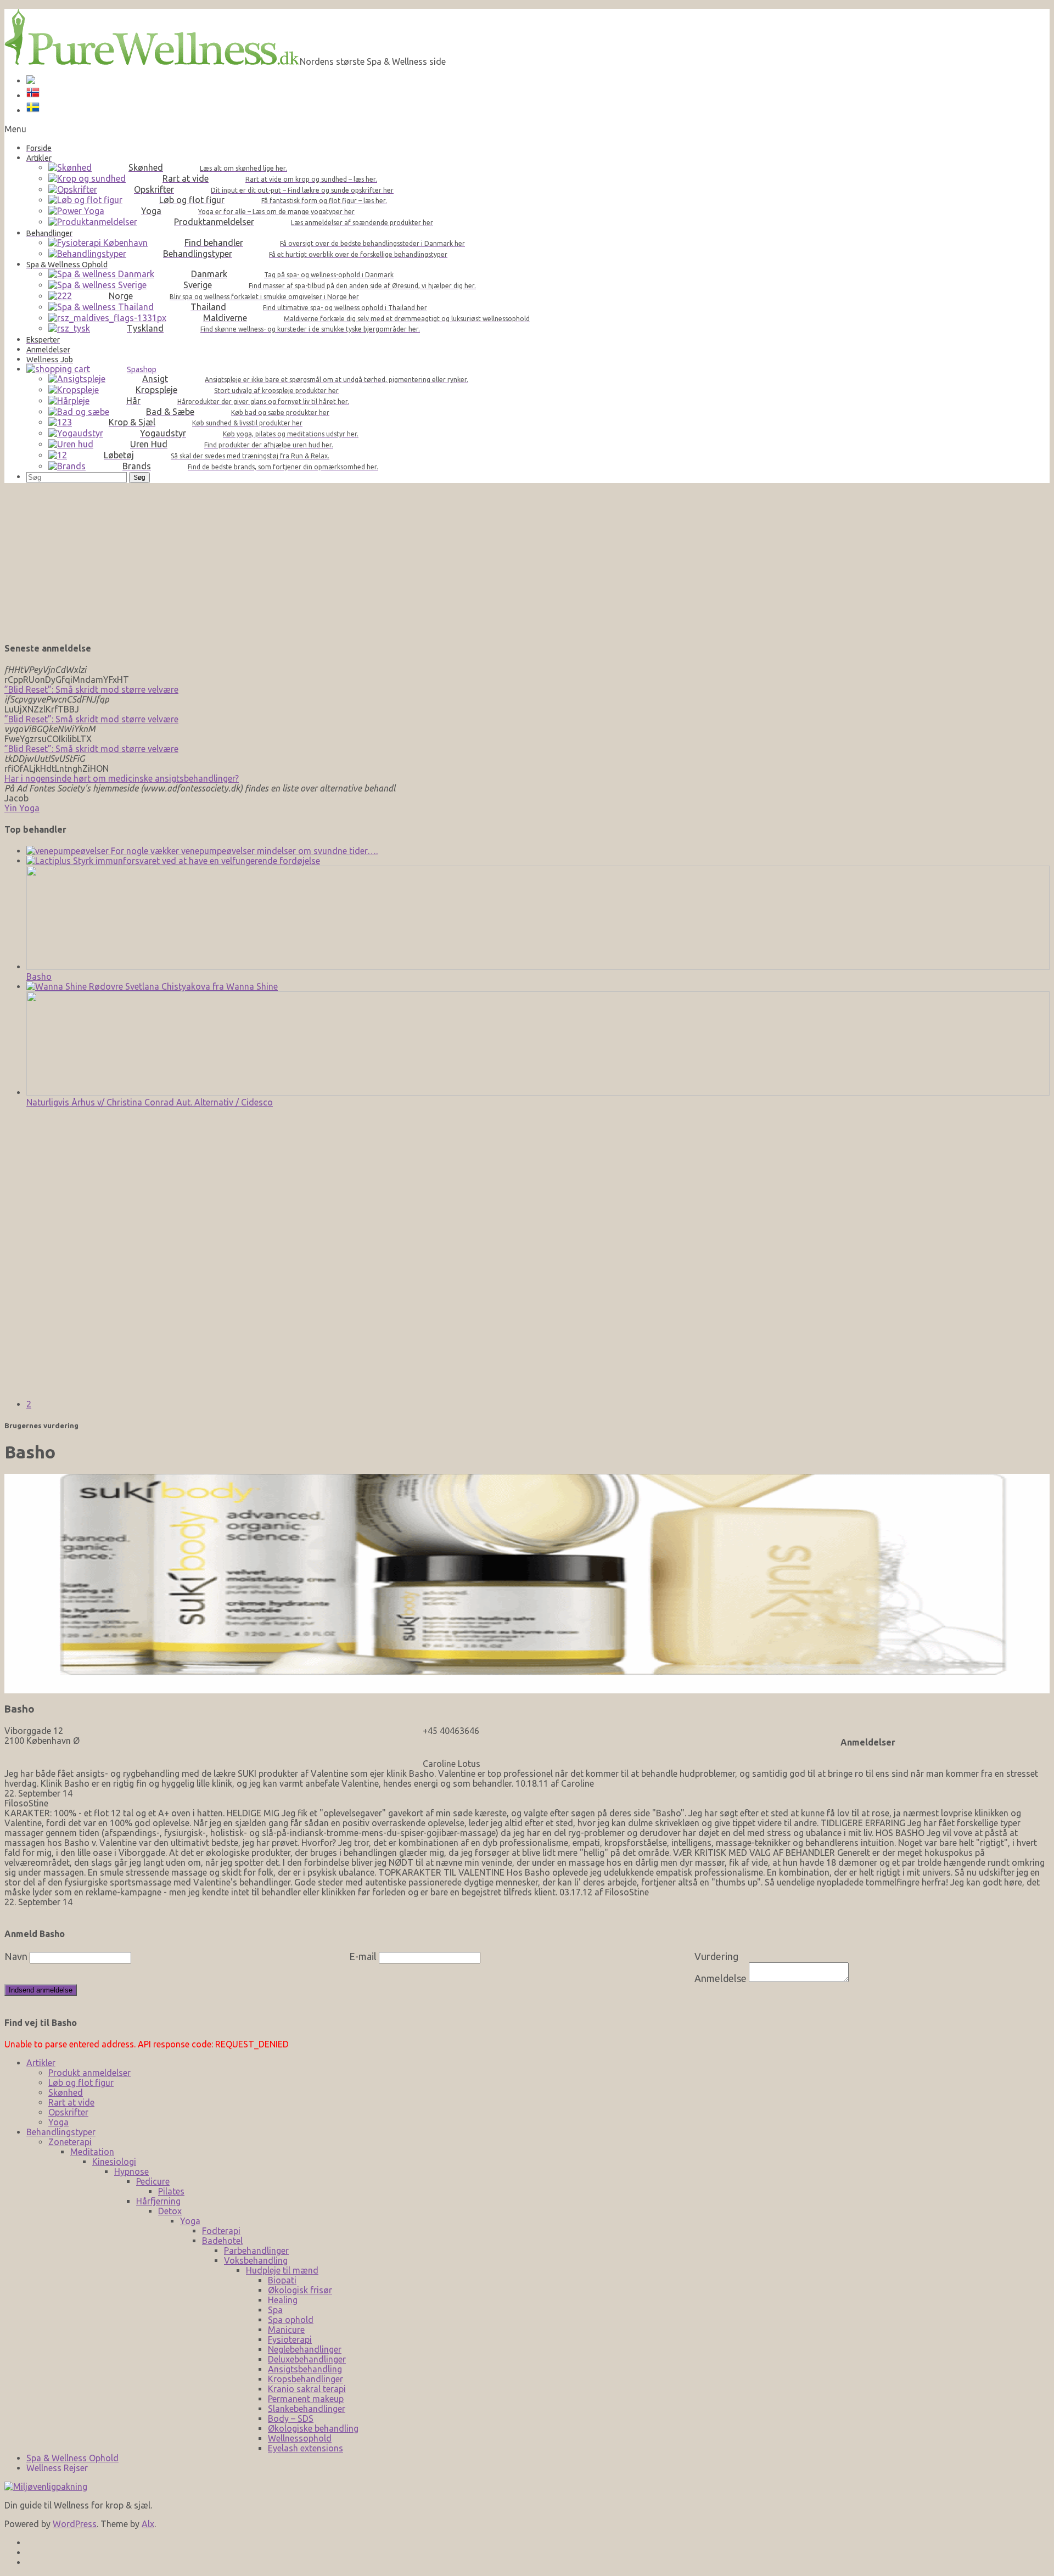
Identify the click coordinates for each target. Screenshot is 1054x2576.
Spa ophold (291, 2320)
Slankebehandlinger (307, 2409)
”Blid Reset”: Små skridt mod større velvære (91, 689)
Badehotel (222, 2241)
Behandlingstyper (61, 2132)
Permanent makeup (306, 2399)
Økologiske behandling (313, 2428)
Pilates (171, 2191)
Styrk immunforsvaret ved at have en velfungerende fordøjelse (195, 861)
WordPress (75, 2524)
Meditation (92, 2152)
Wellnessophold (300, 2438)
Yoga (58, 2122)
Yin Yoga (22, 808)
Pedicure (153, 2181)
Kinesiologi (114, 2162)
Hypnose (131, 2171)
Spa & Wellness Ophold (72, 2458)
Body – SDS (291, 2418)
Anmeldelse (721, 1978)
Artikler (41, 2063)
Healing (283, 2300)
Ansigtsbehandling (305, 2369)
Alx (148, 2524)
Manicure (286, 2330)
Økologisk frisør (300, 2290)
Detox (170, 2211)
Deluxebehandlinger (307, 2359)
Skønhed (66, 2092)
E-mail (363, 1956)
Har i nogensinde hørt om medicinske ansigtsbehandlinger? (122, 778)
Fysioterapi (290, 2339)
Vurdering (716, 1956)
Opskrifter (68, 2112)
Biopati (282, 2280)
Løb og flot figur (81, 2083)
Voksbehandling (256, 2260)
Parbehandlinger (256, 2251)
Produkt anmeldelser (89, 2073)
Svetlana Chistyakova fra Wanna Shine (200, 986)
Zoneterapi (70, 2142)
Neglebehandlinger (305, 2349)
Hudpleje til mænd (282, 2270)
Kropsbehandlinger (305, 2379)
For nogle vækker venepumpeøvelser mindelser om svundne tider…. (243, 851)
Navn (16, 1956)
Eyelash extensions (305, 2448)
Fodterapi (221, 2231)
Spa (275, 2310)
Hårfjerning (158, 2201)
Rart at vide (71, 2102)
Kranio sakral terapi (307, 2389)
